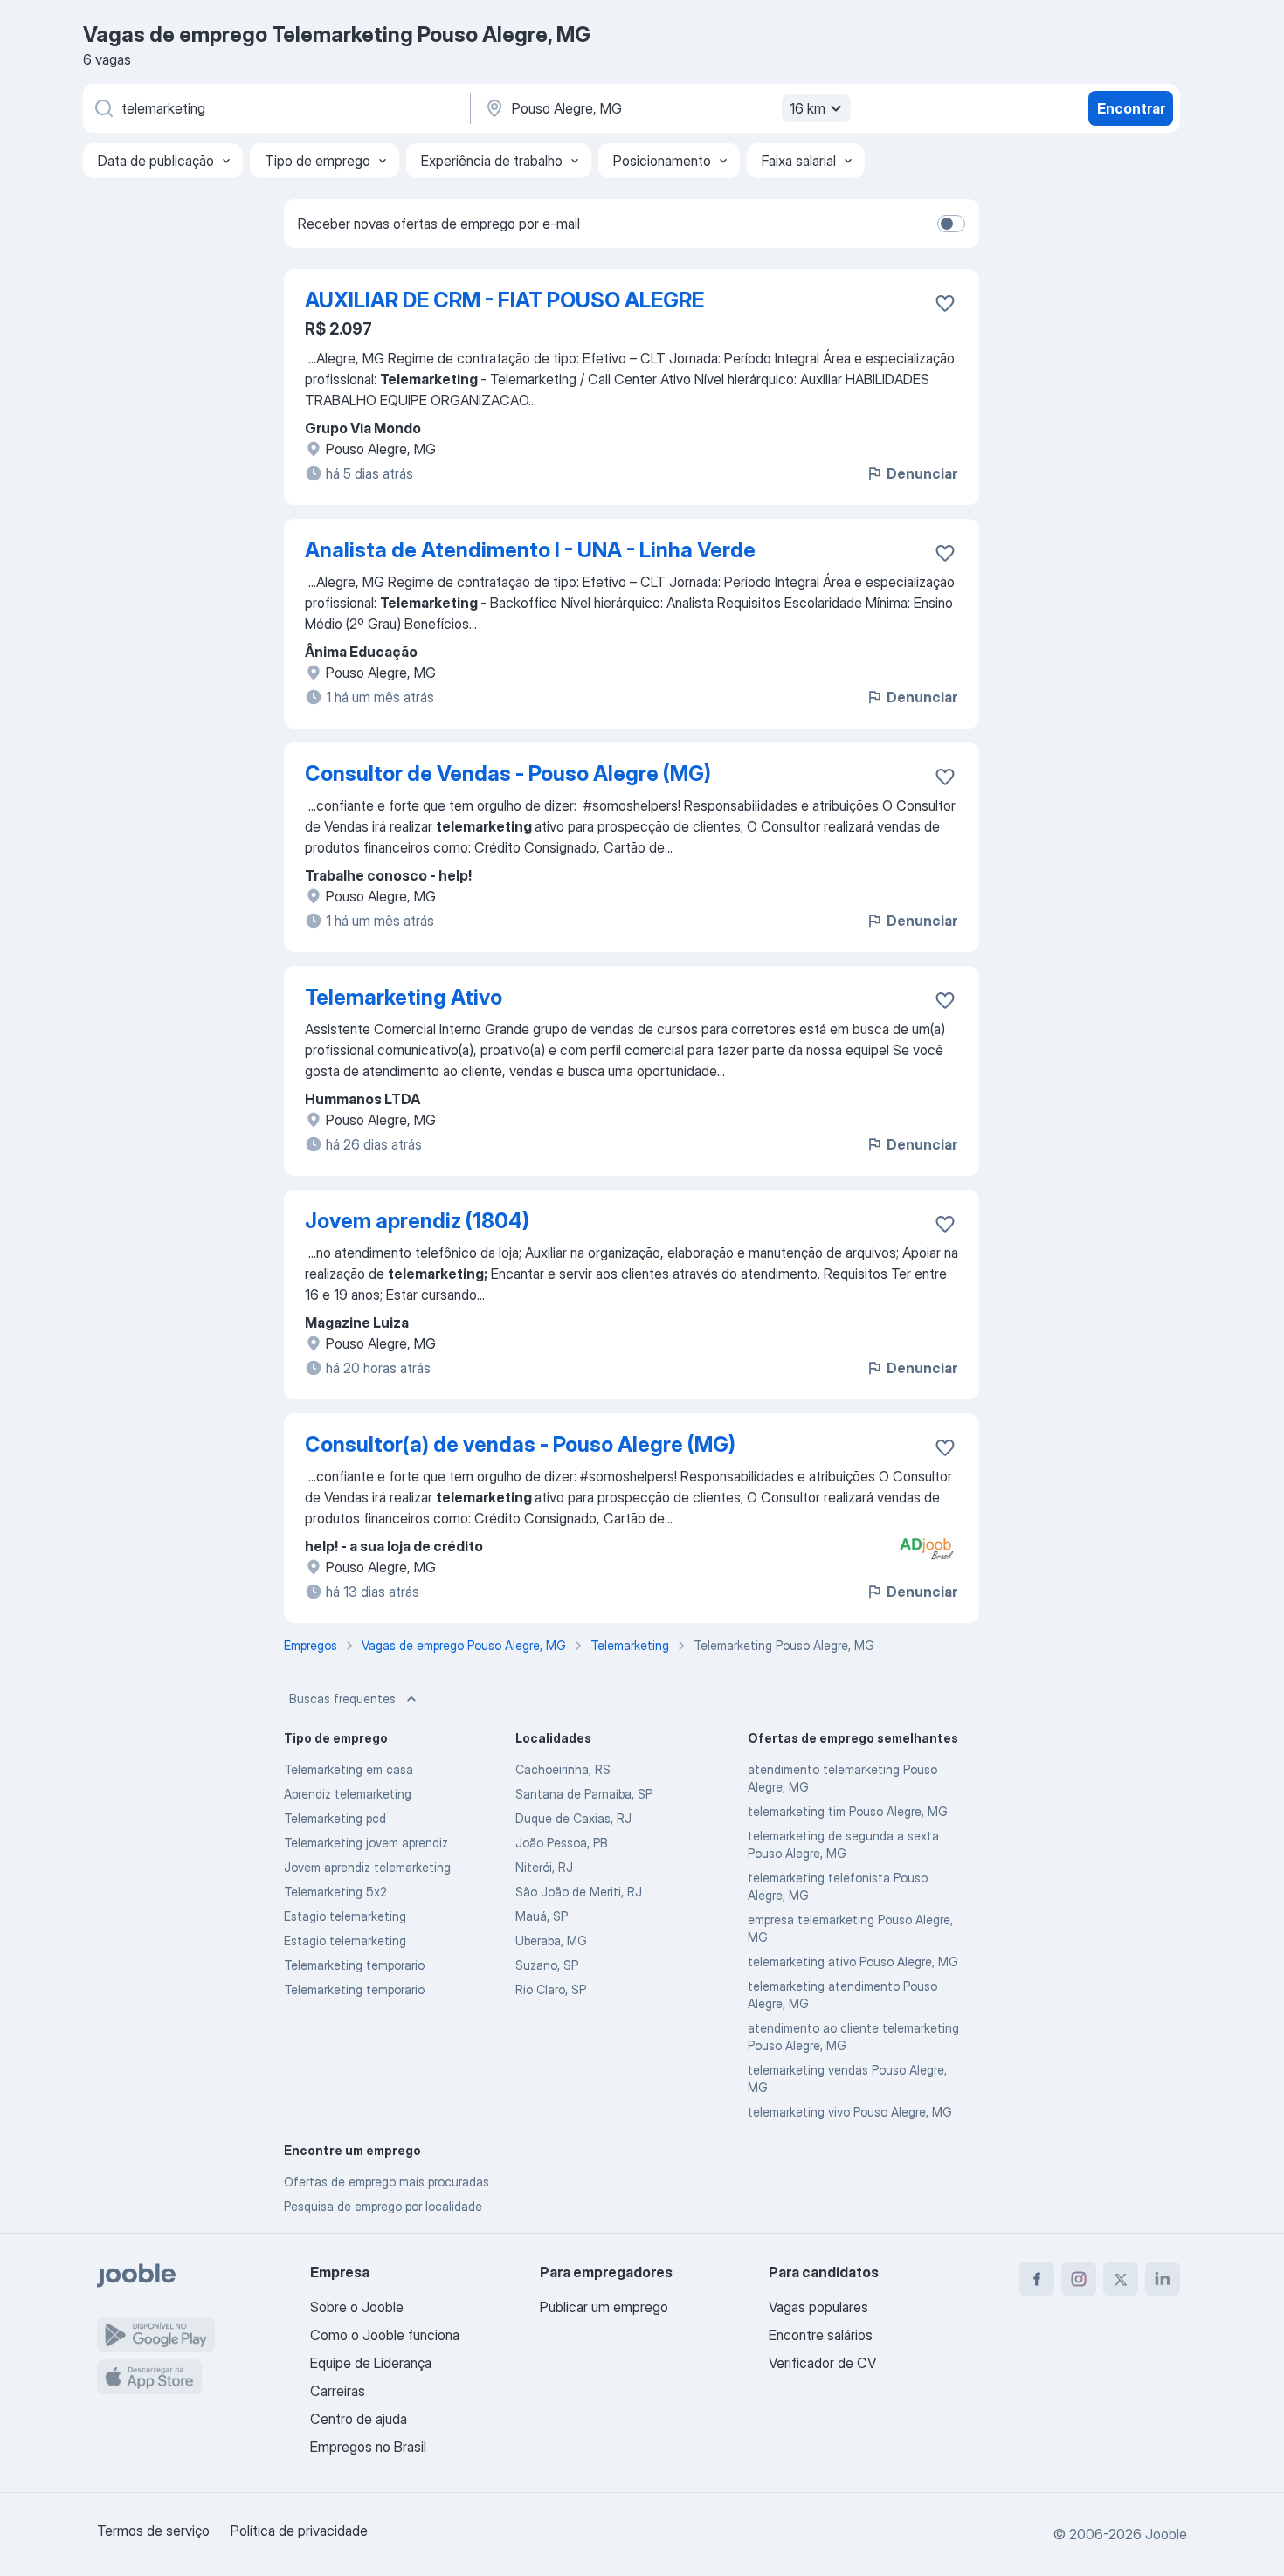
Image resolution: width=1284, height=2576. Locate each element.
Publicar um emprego (604, 2307)
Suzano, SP (547, 1965)
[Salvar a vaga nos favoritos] (945, 303)
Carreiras (338, 2391)
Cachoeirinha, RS (563, 1769)
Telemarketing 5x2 (335, 1892)
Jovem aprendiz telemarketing (367, 1867)
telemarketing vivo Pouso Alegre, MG (850, 2112)
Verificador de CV (822, 2363)
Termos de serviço (153, 2531)
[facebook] (1037, 2279)
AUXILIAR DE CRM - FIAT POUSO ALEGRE (504, 300)
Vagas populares (818, 2307)
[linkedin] (1163, 2279)
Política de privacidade (299, 2531)
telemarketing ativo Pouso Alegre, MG (853, 1961)
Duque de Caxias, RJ (573, 1818)
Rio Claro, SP (551, 1989)
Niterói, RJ (544, 1867)
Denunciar (922, 473)
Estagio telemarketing (345, 1916)
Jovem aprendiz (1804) (417, 1221)
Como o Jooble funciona (385, 2335)
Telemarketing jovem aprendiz (366, 1843)
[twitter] (1121, 2279)
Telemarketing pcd (335, 1818)
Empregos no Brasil (368, 2447)
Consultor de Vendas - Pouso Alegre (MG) (508, 773)
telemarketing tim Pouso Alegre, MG (848, 1811)
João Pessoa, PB (562, 1843)
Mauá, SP (542, 1916)
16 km (808, 108)
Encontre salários (821, 2335)
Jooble (1166, 2534)
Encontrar (1131, 108)
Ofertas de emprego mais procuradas (387, 2182)
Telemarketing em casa (349, 1769)
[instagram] (1079, 2279)
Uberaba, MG (551, 1941)
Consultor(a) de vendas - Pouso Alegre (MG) (520, 1444)
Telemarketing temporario (354, 1965)
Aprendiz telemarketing (348, 1794)
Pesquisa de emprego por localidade (383, 2206)
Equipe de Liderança (371, 2363)
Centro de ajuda (359, 2419)
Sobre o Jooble (357, 2307)
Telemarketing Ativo (404, 997)
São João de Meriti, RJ (579, 1892)
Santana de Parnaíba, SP (584, 1794)
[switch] (951, 224)
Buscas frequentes (342, 1699)
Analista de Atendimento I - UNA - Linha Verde (530, 550)
